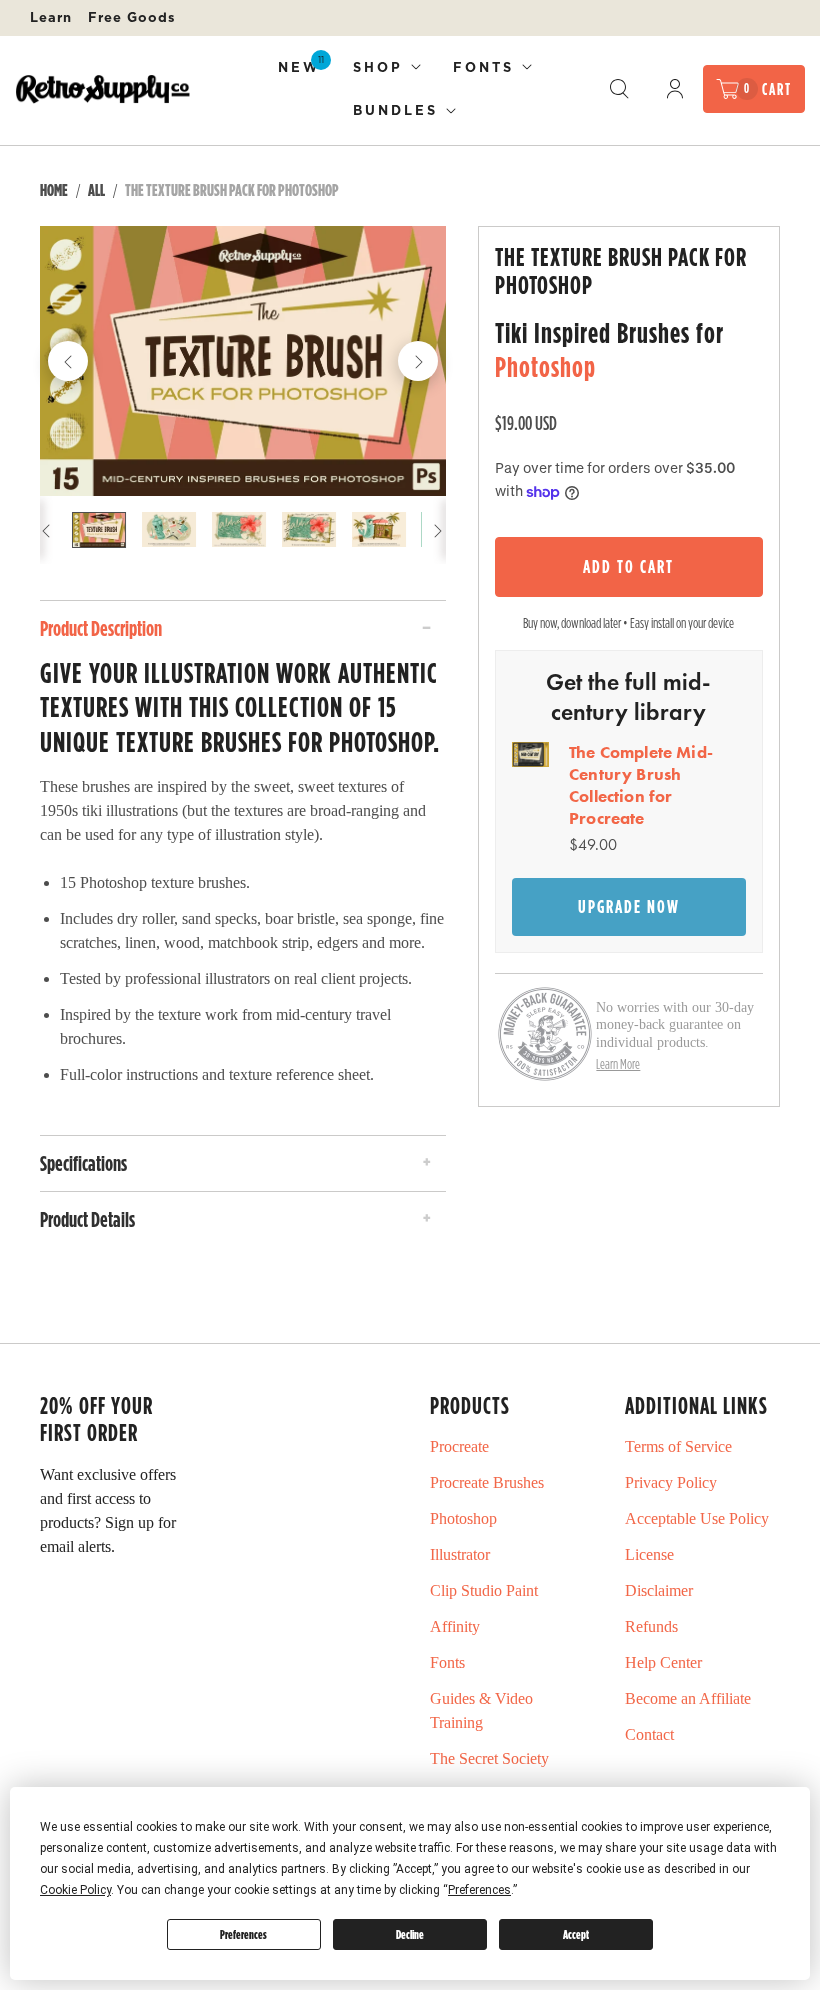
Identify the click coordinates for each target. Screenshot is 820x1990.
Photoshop (545, 366)
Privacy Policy (671, 1482)
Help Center (663, 1662)
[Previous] (68, 361)
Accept (576, 1934)
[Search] (619, 89)
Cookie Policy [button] (75, 1890)
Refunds (651, 1626)
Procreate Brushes (487, 1482)
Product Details (87, 1219)
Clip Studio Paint (484, 1590)
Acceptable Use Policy (697, 1518)
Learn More (618, 1064)
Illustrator (460, 1554)
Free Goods (132, 17)
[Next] (418, 361)
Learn (51, 17)
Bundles (395, 110)
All (96, 190)
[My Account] (675, 89)
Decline (410, 1934)
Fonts (483, 67)
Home (54, 190)
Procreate (459, 1446)
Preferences (243, 1934)
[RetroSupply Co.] (102, 88)
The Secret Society (489, 1758)
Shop (378, 67)
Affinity (455, 1626)
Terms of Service (678, 1446)
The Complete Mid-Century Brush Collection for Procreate (641, 784)
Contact (649, 1734)
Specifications (83, 1163)
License (649, 1554)
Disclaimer (659, 1590)
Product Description (101, 628)
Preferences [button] (479, 1890)
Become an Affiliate (688, 1698)
